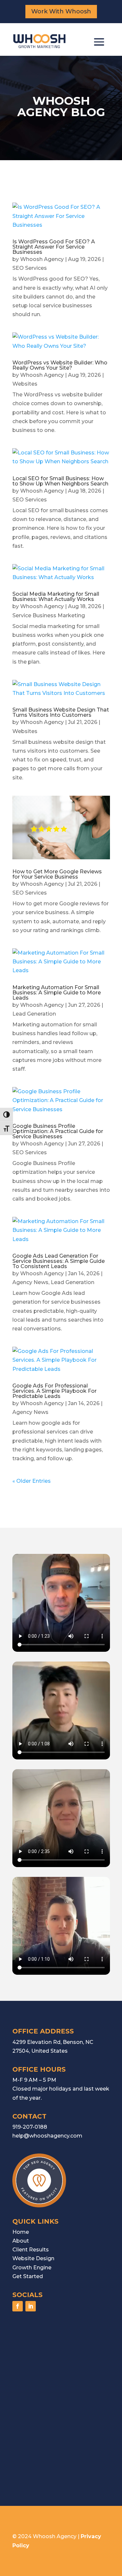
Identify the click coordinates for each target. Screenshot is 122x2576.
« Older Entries (32, 1481)
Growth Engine (32, 2268)
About (21, 2241)
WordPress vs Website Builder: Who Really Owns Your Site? (60, 365)
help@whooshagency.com (47, 2136)
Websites (25, 384)
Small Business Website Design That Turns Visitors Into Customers (61, 712)
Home (21, 2232)
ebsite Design (36, 2258)
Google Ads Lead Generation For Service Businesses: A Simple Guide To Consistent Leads (59, 1261)
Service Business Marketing (49, 615)
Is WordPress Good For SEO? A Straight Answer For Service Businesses (54, 247)
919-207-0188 (30, 2127)
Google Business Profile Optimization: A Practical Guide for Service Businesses (58, 1131)
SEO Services (30, 268)
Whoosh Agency (42, 259)
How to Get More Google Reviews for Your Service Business (57, 874)
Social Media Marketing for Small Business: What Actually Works (56, 597)
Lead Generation (34, 1014)
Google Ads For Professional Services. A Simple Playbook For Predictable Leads (54, 1391)
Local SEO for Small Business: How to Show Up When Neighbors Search (60, 481)
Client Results (31, 2250)
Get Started (28, 2276)
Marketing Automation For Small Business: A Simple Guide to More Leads (57, 993)
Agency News (30, 1282)
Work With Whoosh (61, 11)
